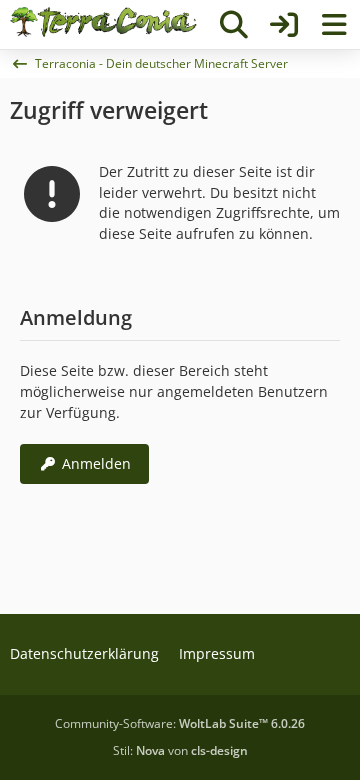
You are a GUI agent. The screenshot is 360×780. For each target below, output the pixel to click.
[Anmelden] (284, 25)
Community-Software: (180, 723)
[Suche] (234, 25)
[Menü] (334, 25)
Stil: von (180, 750)
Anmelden (96, 463)
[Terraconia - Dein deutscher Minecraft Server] (103, 22)
